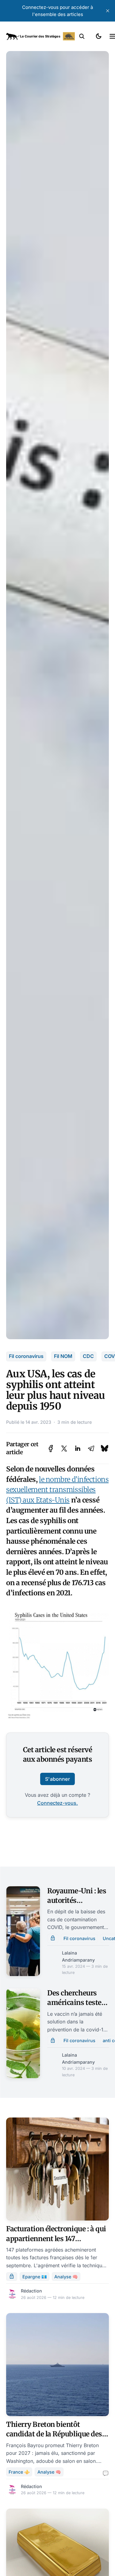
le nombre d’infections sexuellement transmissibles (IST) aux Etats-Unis (57, 1490)
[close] (108, 11)
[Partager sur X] (64, 1449)
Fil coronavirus (26, 1356)
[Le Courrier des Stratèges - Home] (40, 36)
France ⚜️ (19, 2472)
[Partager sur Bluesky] (105, 1449)
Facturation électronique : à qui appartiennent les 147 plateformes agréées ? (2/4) (56, 2239)
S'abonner (57, 1779)
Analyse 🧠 (66, 2277)
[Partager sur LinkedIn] (78, 1449)
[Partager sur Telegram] (91, 1449)
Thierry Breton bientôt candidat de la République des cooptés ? (54, 2434)
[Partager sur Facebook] (51, 1449)
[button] (82, 36)
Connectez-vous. (57, 1803)
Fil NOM (63, 1356)
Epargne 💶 (35, 2277)
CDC (88, 1356)
